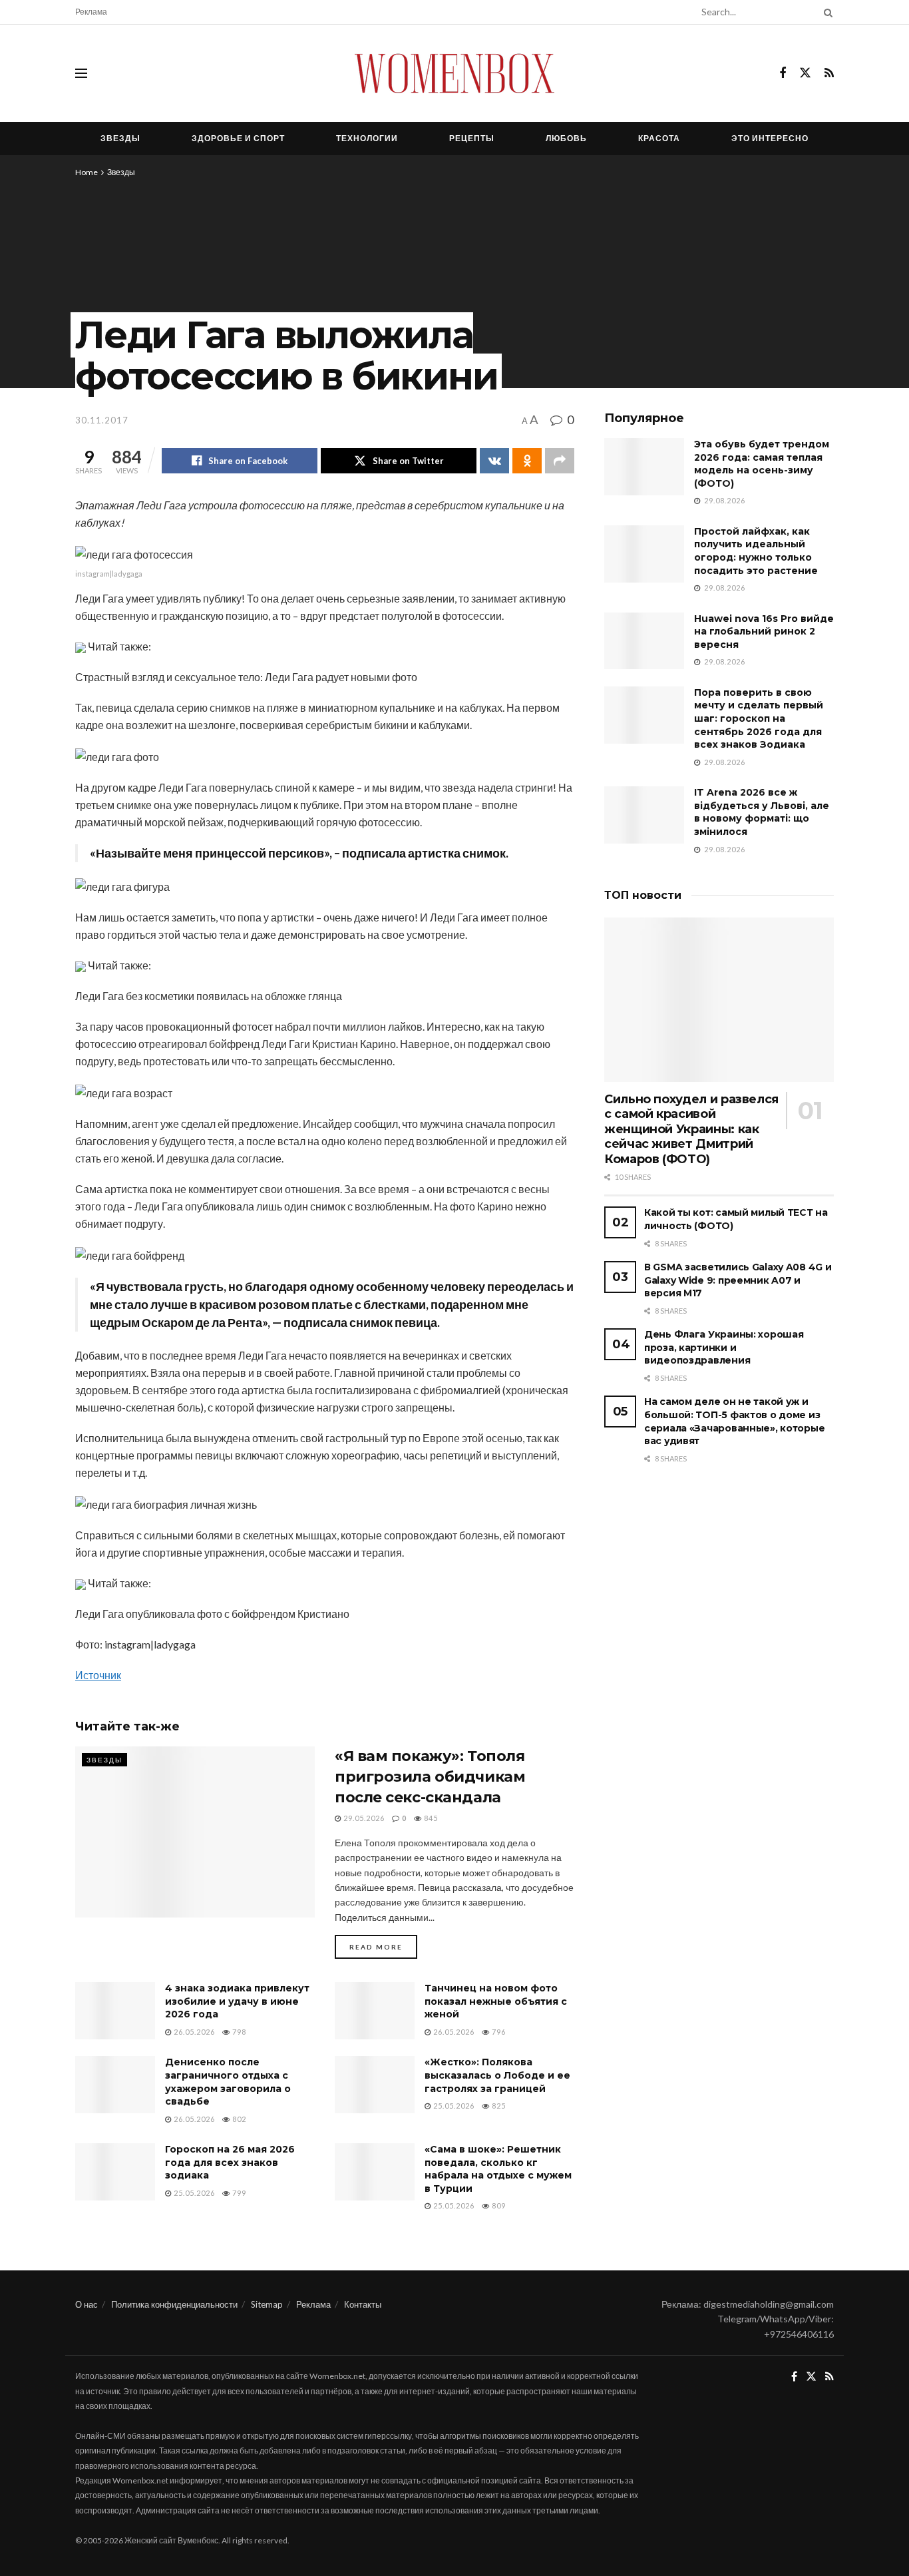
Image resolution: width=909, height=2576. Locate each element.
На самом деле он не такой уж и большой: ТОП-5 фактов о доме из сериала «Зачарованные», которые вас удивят (734, 1421)
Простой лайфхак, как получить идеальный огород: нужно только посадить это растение (756, 551)
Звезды (120, 138)
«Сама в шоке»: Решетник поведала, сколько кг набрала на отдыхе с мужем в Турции (498, 2169)
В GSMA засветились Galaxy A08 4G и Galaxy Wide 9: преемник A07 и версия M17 (738, 1280)
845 (430, 1818)
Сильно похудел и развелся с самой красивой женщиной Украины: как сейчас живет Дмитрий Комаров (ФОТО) (691, 1129)
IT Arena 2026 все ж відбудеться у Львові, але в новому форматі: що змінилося (762, 812)
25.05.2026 (453, 2106)
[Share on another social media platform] (560, 461)
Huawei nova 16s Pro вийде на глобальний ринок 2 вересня (764, 632)
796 (498, 2032)
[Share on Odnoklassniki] (527, 461)
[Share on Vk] (494, 461)
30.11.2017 (102, 420)
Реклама (91, 12)
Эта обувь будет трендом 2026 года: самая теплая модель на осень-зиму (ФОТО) (762, 464)
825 (498, 2106)
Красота (659, 138)
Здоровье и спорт (238, 138)
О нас (87, 2304)
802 (238, 2119)
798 (238, 2032)
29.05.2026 (363, 1818)
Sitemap (267, 2304)
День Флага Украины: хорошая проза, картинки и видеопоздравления (724, 1347)
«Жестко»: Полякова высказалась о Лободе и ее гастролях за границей (497, 2075)
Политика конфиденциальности (174, 2304)
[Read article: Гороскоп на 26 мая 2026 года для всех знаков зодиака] (115, 2172)
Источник (98, 1675)
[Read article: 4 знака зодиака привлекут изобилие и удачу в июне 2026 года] (115, 2011)
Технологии (367, 138)
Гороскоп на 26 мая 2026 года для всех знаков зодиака (230, 2162)
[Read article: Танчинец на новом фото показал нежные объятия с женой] (375, 2011)
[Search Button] (826, 12)
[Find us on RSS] (829, 74)
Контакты (363, 2304)
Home (87, 172)
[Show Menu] (81, 73)
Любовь (566, 138)
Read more (383, 1946)
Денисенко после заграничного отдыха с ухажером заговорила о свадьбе (228, 2082)
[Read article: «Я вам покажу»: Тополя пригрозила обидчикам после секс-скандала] (195, 1832)
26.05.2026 (193, 2032)
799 (238, 2193)
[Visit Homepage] (454, 73)
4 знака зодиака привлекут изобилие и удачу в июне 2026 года (237, 2001)
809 (498, 2205)
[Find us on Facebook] (783, 74)
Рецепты (472, 138)
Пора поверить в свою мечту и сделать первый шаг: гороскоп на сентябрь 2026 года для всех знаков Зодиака (759, 718)
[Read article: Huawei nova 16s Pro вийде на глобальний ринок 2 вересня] (644, 641)
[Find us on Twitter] (805, 73)
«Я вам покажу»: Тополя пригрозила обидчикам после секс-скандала (430, 1777)
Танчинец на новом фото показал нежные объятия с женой (496, 2001)
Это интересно (770, 138)
